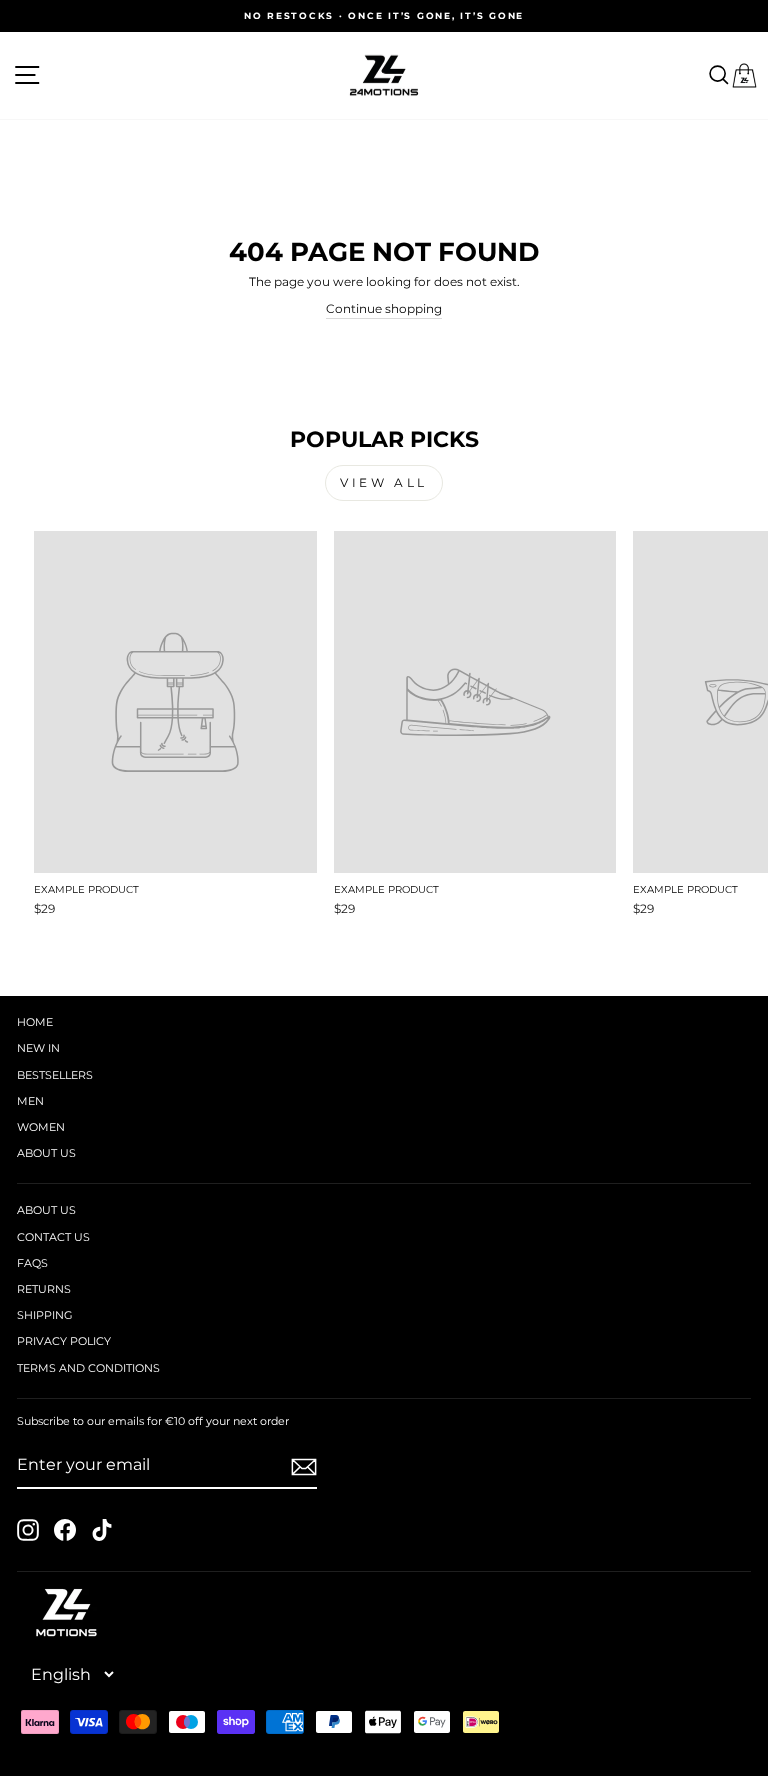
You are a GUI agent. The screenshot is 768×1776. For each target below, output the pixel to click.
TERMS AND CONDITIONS (88, 1368)
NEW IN (38, 1048)
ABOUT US (46, 1153)
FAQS (32, 1263)
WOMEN (41, 1127)
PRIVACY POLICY (64, 1341)
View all (384, 482)
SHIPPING (45, 1315)
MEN (30, 1101)
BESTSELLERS (55, 1075)
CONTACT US (53, 1237)
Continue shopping (384, 308)
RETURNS (44, 1289)
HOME (35, 1022)
